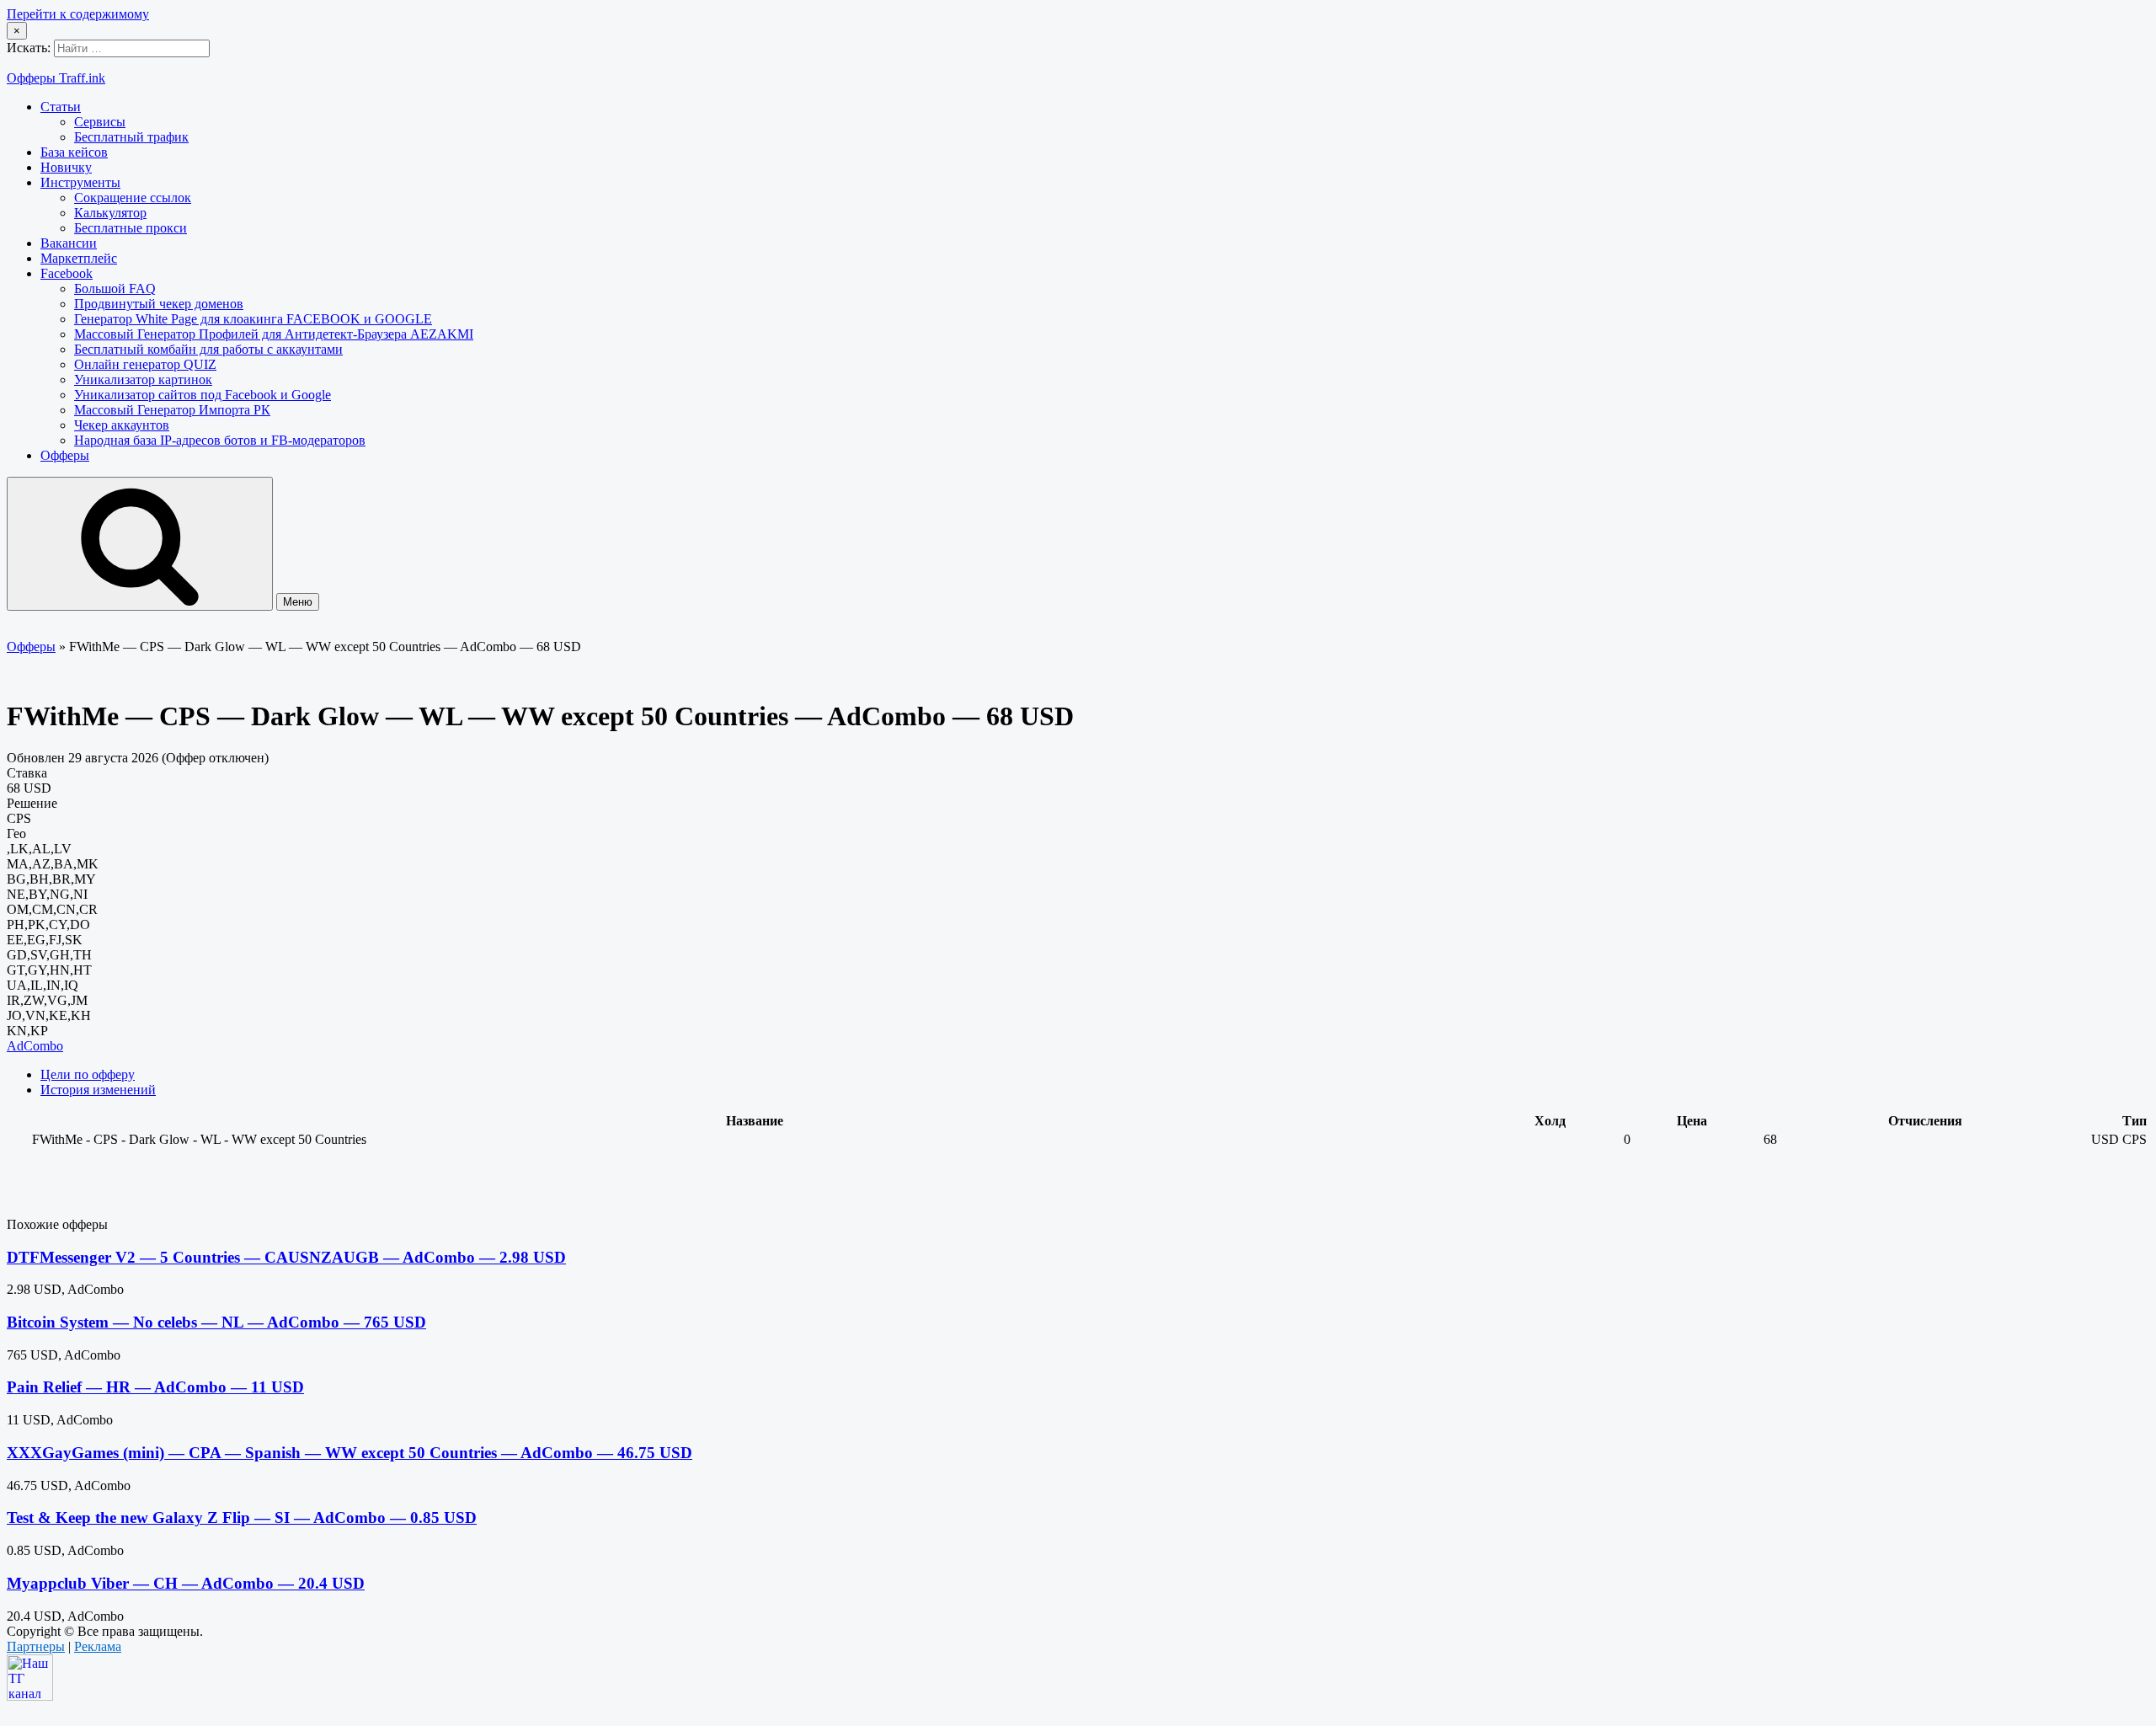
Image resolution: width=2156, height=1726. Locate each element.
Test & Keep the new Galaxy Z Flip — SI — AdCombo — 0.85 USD (242, 1518)
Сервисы (100, 122)
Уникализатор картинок (143, 379)
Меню (298, 602)
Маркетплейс (79, 258)
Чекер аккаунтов (122, 425)
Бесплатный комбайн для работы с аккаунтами (208, 349)
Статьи (61, 107)
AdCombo (35, 1046)
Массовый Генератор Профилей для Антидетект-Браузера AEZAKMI (274, 334)
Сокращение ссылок (133, 198)
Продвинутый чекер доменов (159, 304)
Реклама (98, 1646)
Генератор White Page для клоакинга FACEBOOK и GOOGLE (253, 319)
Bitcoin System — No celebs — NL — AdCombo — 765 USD (216, 1322)
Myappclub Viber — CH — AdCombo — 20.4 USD (186, 1583)
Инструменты (80, 182)
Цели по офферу (88, 1074)
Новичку (66, 167)
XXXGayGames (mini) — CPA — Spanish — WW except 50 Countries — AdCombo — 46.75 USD (350, 1453)
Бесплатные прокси (131, 228)
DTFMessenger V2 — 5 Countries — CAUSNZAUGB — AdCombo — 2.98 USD (286, 1257)
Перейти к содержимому (78, 14)
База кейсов (74, 152)
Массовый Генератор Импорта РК (172, 410)
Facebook (67, 273)
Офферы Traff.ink (56, 78)
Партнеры (36, 1646)
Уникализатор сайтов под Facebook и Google (203, 395)
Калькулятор (110, 213)
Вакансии (69, 243)
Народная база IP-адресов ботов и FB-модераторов (220, 440)
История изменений (98, 1090)
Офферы (65, 455)
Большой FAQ (115, 289)
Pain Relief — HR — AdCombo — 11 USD (155, 1387)
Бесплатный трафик (131, 137)
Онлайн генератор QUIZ (145, 364)
